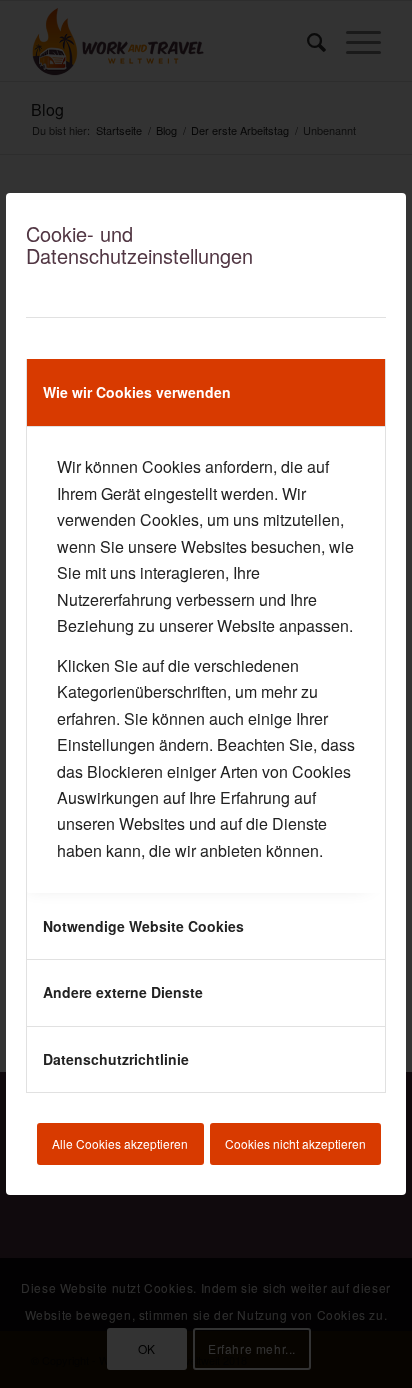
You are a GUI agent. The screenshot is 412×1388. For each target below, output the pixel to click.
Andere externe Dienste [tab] (123, 992)
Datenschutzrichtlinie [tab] (116, 1059)
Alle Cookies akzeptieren (120, 1143)
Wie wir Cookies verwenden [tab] (137, 392)
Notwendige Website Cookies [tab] (143, 926)
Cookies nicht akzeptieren (295, 1143)
